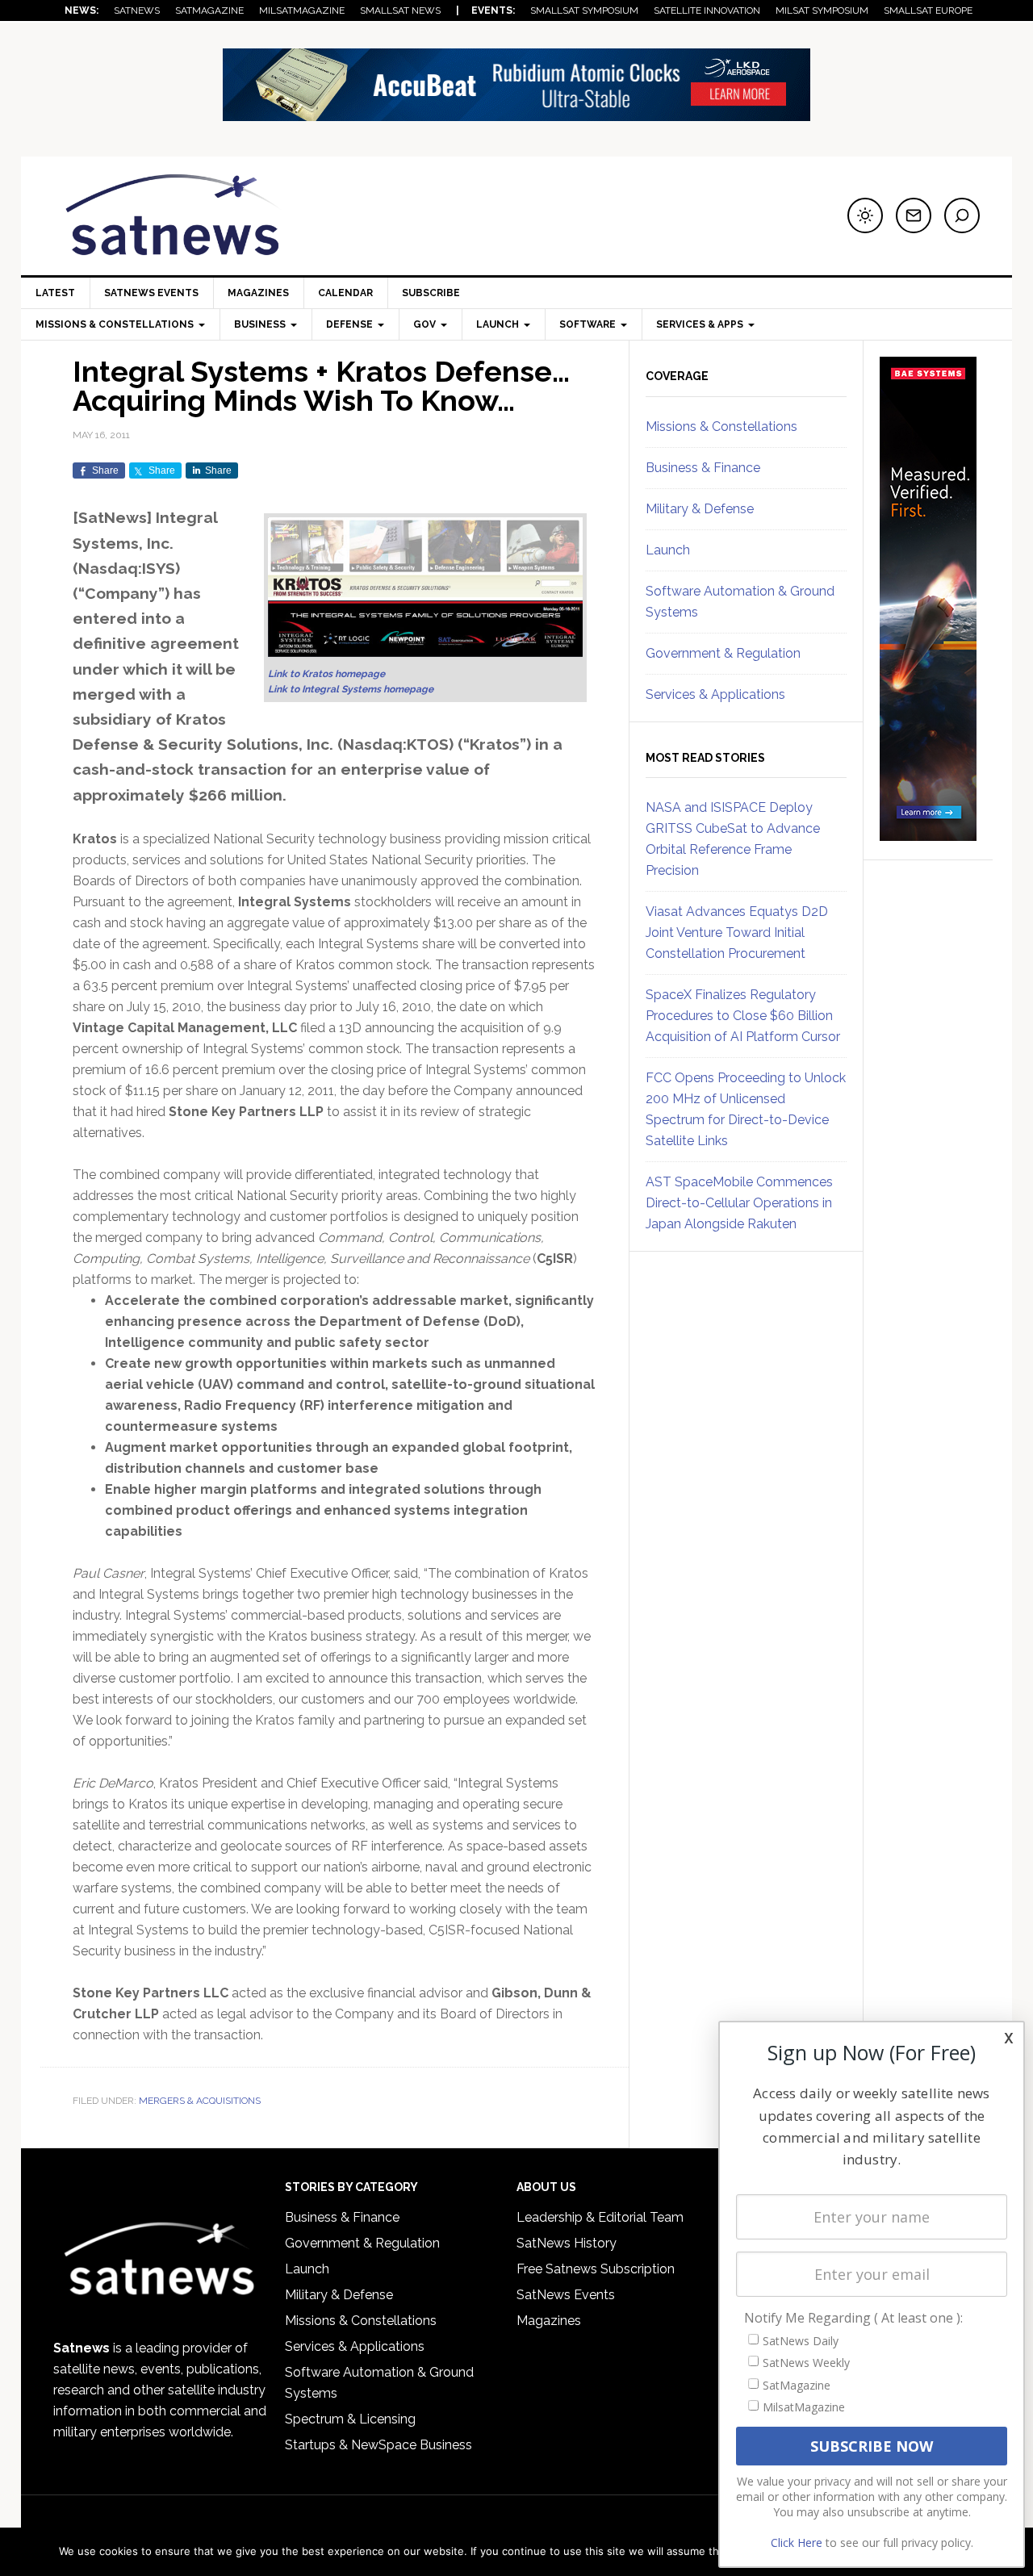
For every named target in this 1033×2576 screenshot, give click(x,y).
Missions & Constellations (721, 427)
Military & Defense (700, 509)
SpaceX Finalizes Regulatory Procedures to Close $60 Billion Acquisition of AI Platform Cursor (743, 1016)
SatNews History (567, 2243)
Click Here (797, 2543)
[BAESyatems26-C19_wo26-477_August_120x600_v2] (928, 834)
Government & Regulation (723, 653)
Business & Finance (703, 468)
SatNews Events (151, 293)
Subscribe (431, 293)
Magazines (258, 293)
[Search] (962, 215)
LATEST (55, 293)
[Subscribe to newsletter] (914, 215)
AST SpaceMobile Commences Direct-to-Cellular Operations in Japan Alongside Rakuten (739, 1203)
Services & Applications (715, 694)
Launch (668, 550)
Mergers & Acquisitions (200, 2101)
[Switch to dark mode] (865, 215)
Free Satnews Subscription (596, 2269)
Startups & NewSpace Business (378, 2445)
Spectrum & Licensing (350, 2419)
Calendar (345, 293)
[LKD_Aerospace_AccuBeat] (516, 113)
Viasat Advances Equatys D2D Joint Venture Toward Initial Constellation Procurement (737, 933)
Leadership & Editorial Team (600, 2217)
